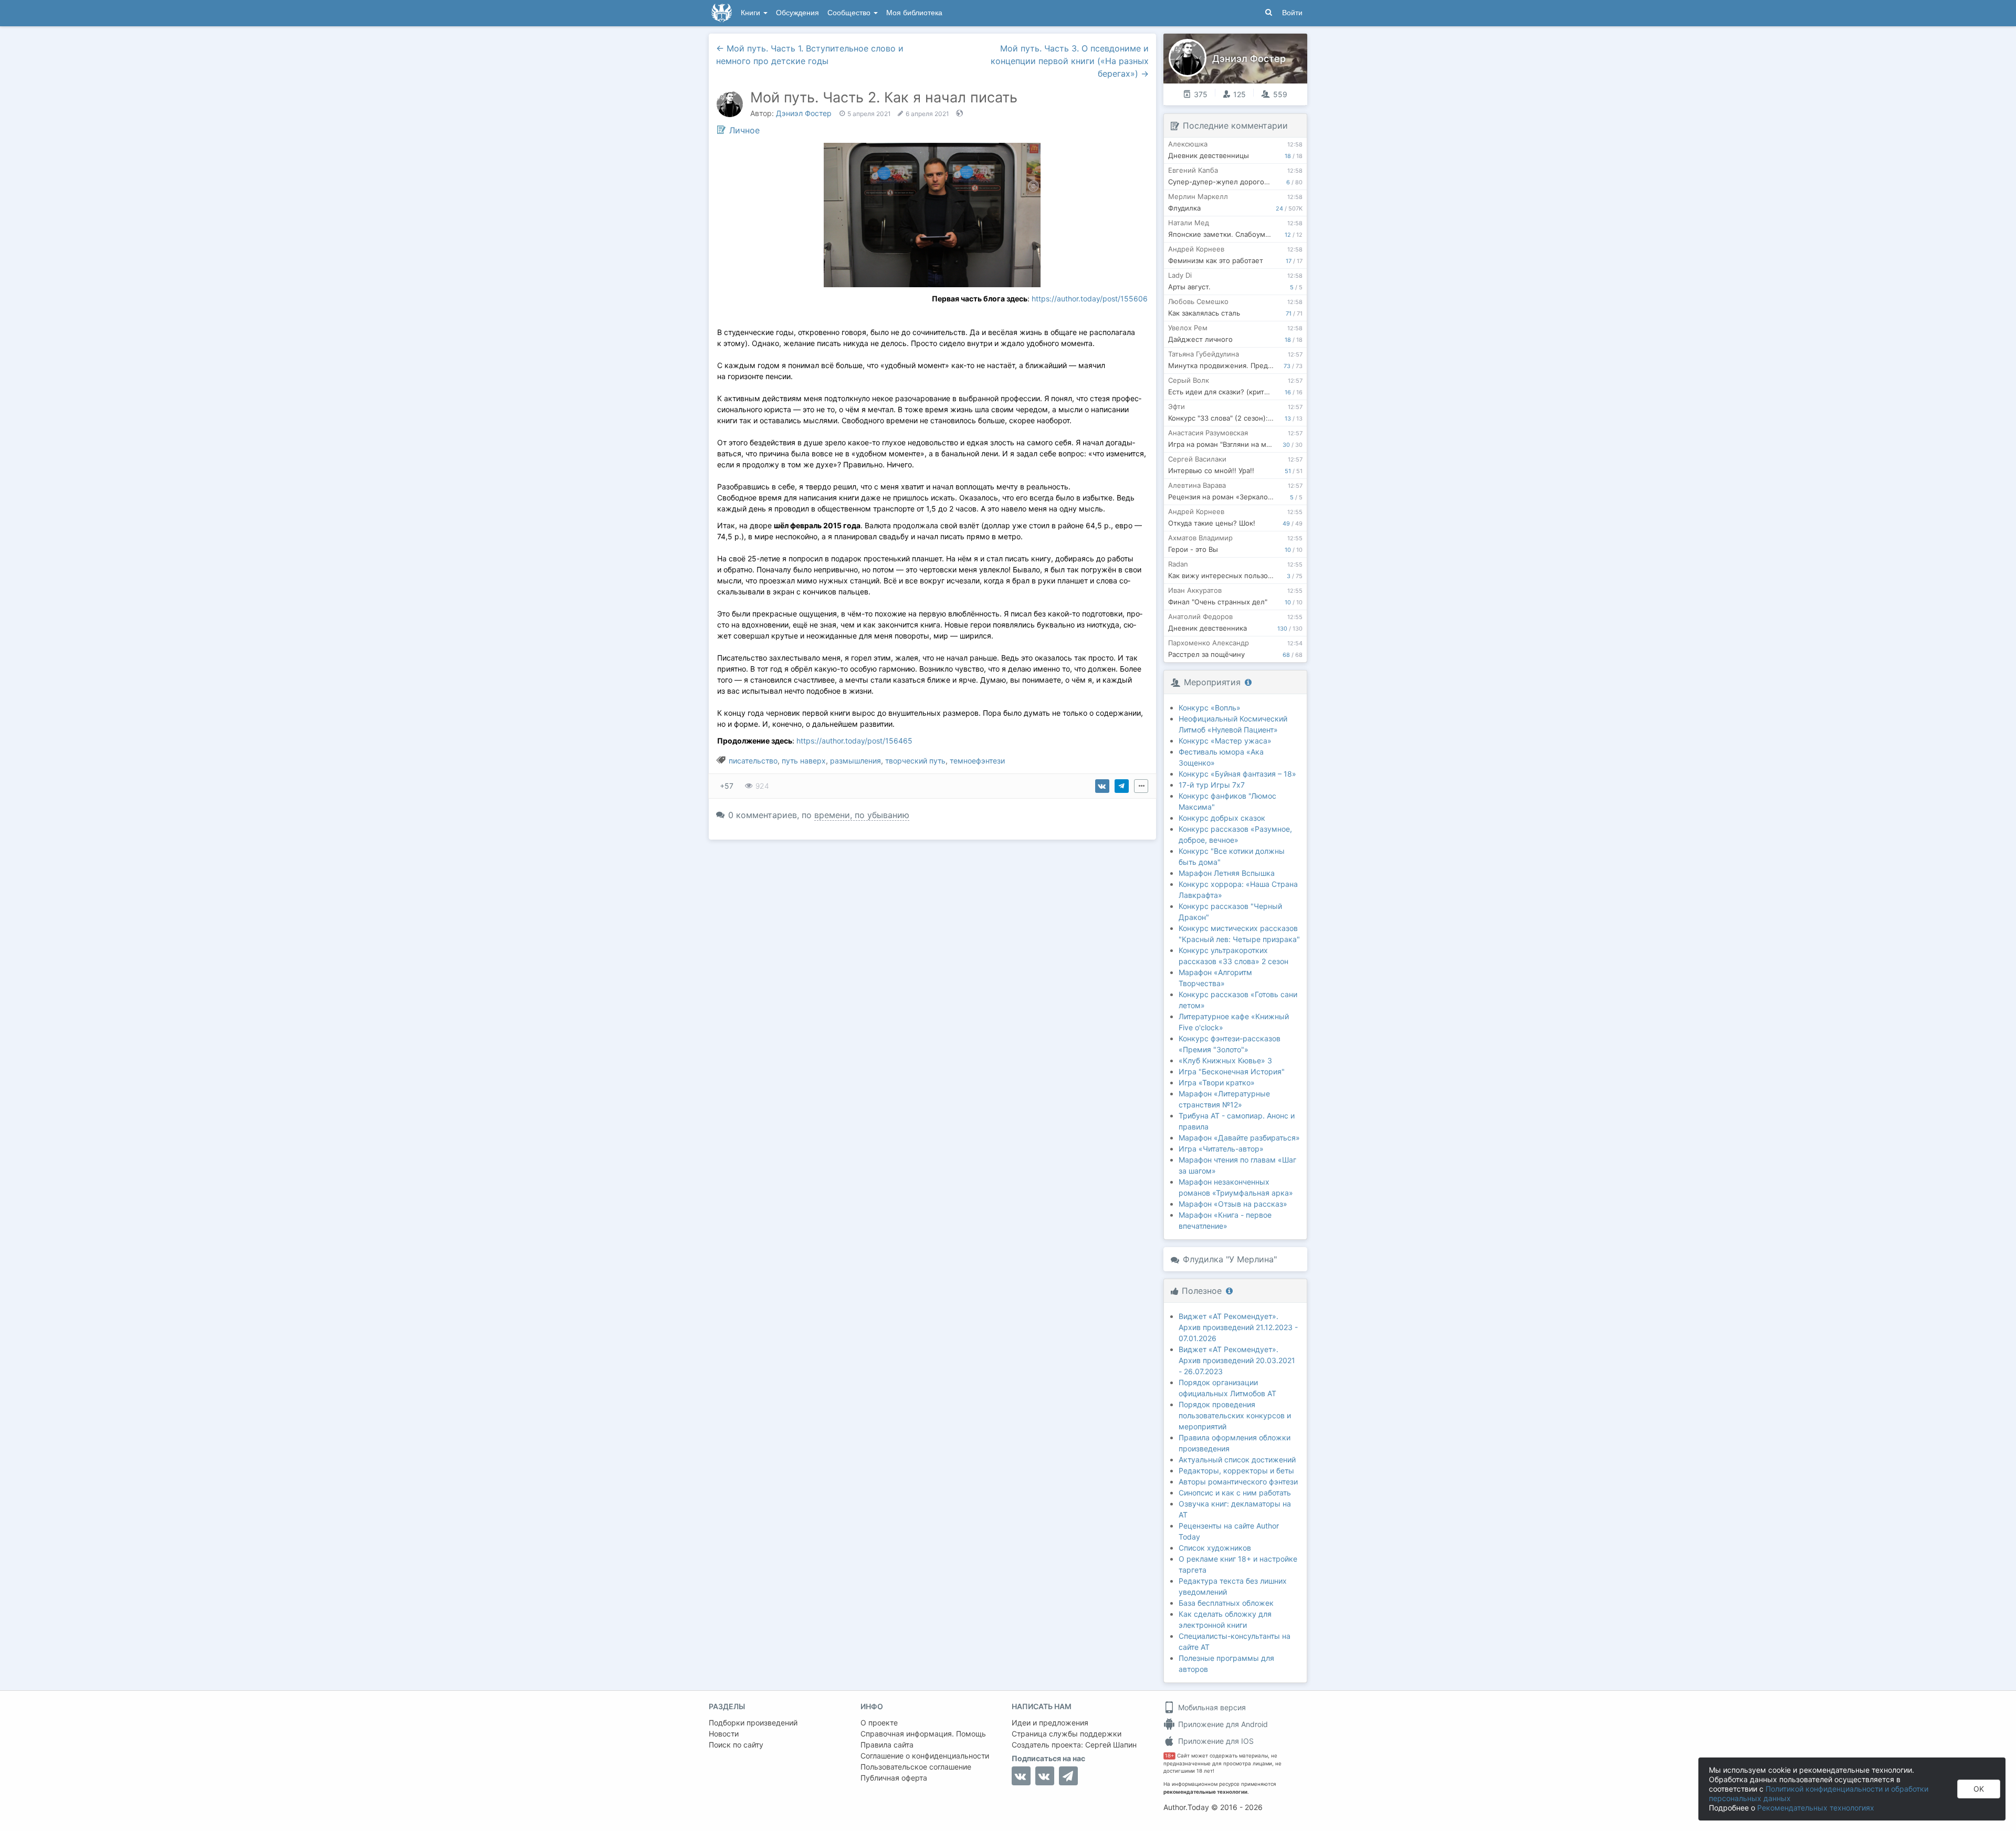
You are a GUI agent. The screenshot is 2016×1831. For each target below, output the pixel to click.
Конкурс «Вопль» (1210, 708)
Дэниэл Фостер (804, 113)
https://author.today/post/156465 (854, 741)
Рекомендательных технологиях (1816, 1808)
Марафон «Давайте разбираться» (1239, 1138)
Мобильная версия (1211, 1707)
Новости (724, 1734)
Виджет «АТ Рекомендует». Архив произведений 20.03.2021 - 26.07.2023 (1237, 1360)
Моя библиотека (914, 13)
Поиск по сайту (736, 1745)
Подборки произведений (753, 1723)
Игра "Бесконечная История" (1232, 1071)
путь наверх (804, 761)
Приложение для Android (1222, 1724)
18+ (1169, 1756)
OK (1979, 1789)
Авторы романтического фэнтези (1238, 1482)
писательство (753, 761)
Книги (752, 13)
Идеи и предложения (1050, 1723)
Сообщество (850, 13)
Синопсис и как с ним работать (1235, 1493)
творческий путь (915, 761)
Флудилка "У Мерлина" (1230, 1259)
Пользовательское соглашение (916, 1767)
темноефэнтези (977, 761)
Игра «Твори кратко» (1217, 1082)
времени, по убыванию (862, 815)
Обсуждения (797, 13)
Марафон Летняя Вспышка (1227, 873)
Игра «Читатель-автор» (1221, 1149)
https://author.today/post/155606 (1090, 299)
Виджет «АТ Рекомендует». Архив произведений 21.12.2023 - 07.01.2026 (1238, 1327)
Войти (1292, 13)
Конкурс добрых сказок (1222, 818)
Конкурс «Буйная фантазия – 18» (1237, 774)
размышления (855, 761)
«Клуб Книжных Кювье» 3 (1225, 1060)
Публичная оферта (894, 1778)
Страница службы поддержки (1067, 1734)
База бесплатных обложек (1226, 1603)
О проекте (879, 1723)
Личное (744, 130)
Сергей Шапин (1111, 1745)
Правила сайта (887, 1745)
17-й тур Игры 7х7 (1212, 785)
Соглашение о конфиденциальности (925, 1756)
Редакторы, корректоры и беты (1236, 1471)
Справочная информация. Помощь (923, 1734)
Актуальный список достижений (1237, 1459)
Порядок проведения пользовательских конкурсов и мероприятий (1235, 1415)
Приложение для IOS (1215, 1741)
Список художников (1215, 1548)
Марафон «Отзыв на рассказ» (1233, 1204)
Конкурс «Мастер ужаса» (1225, 741)
